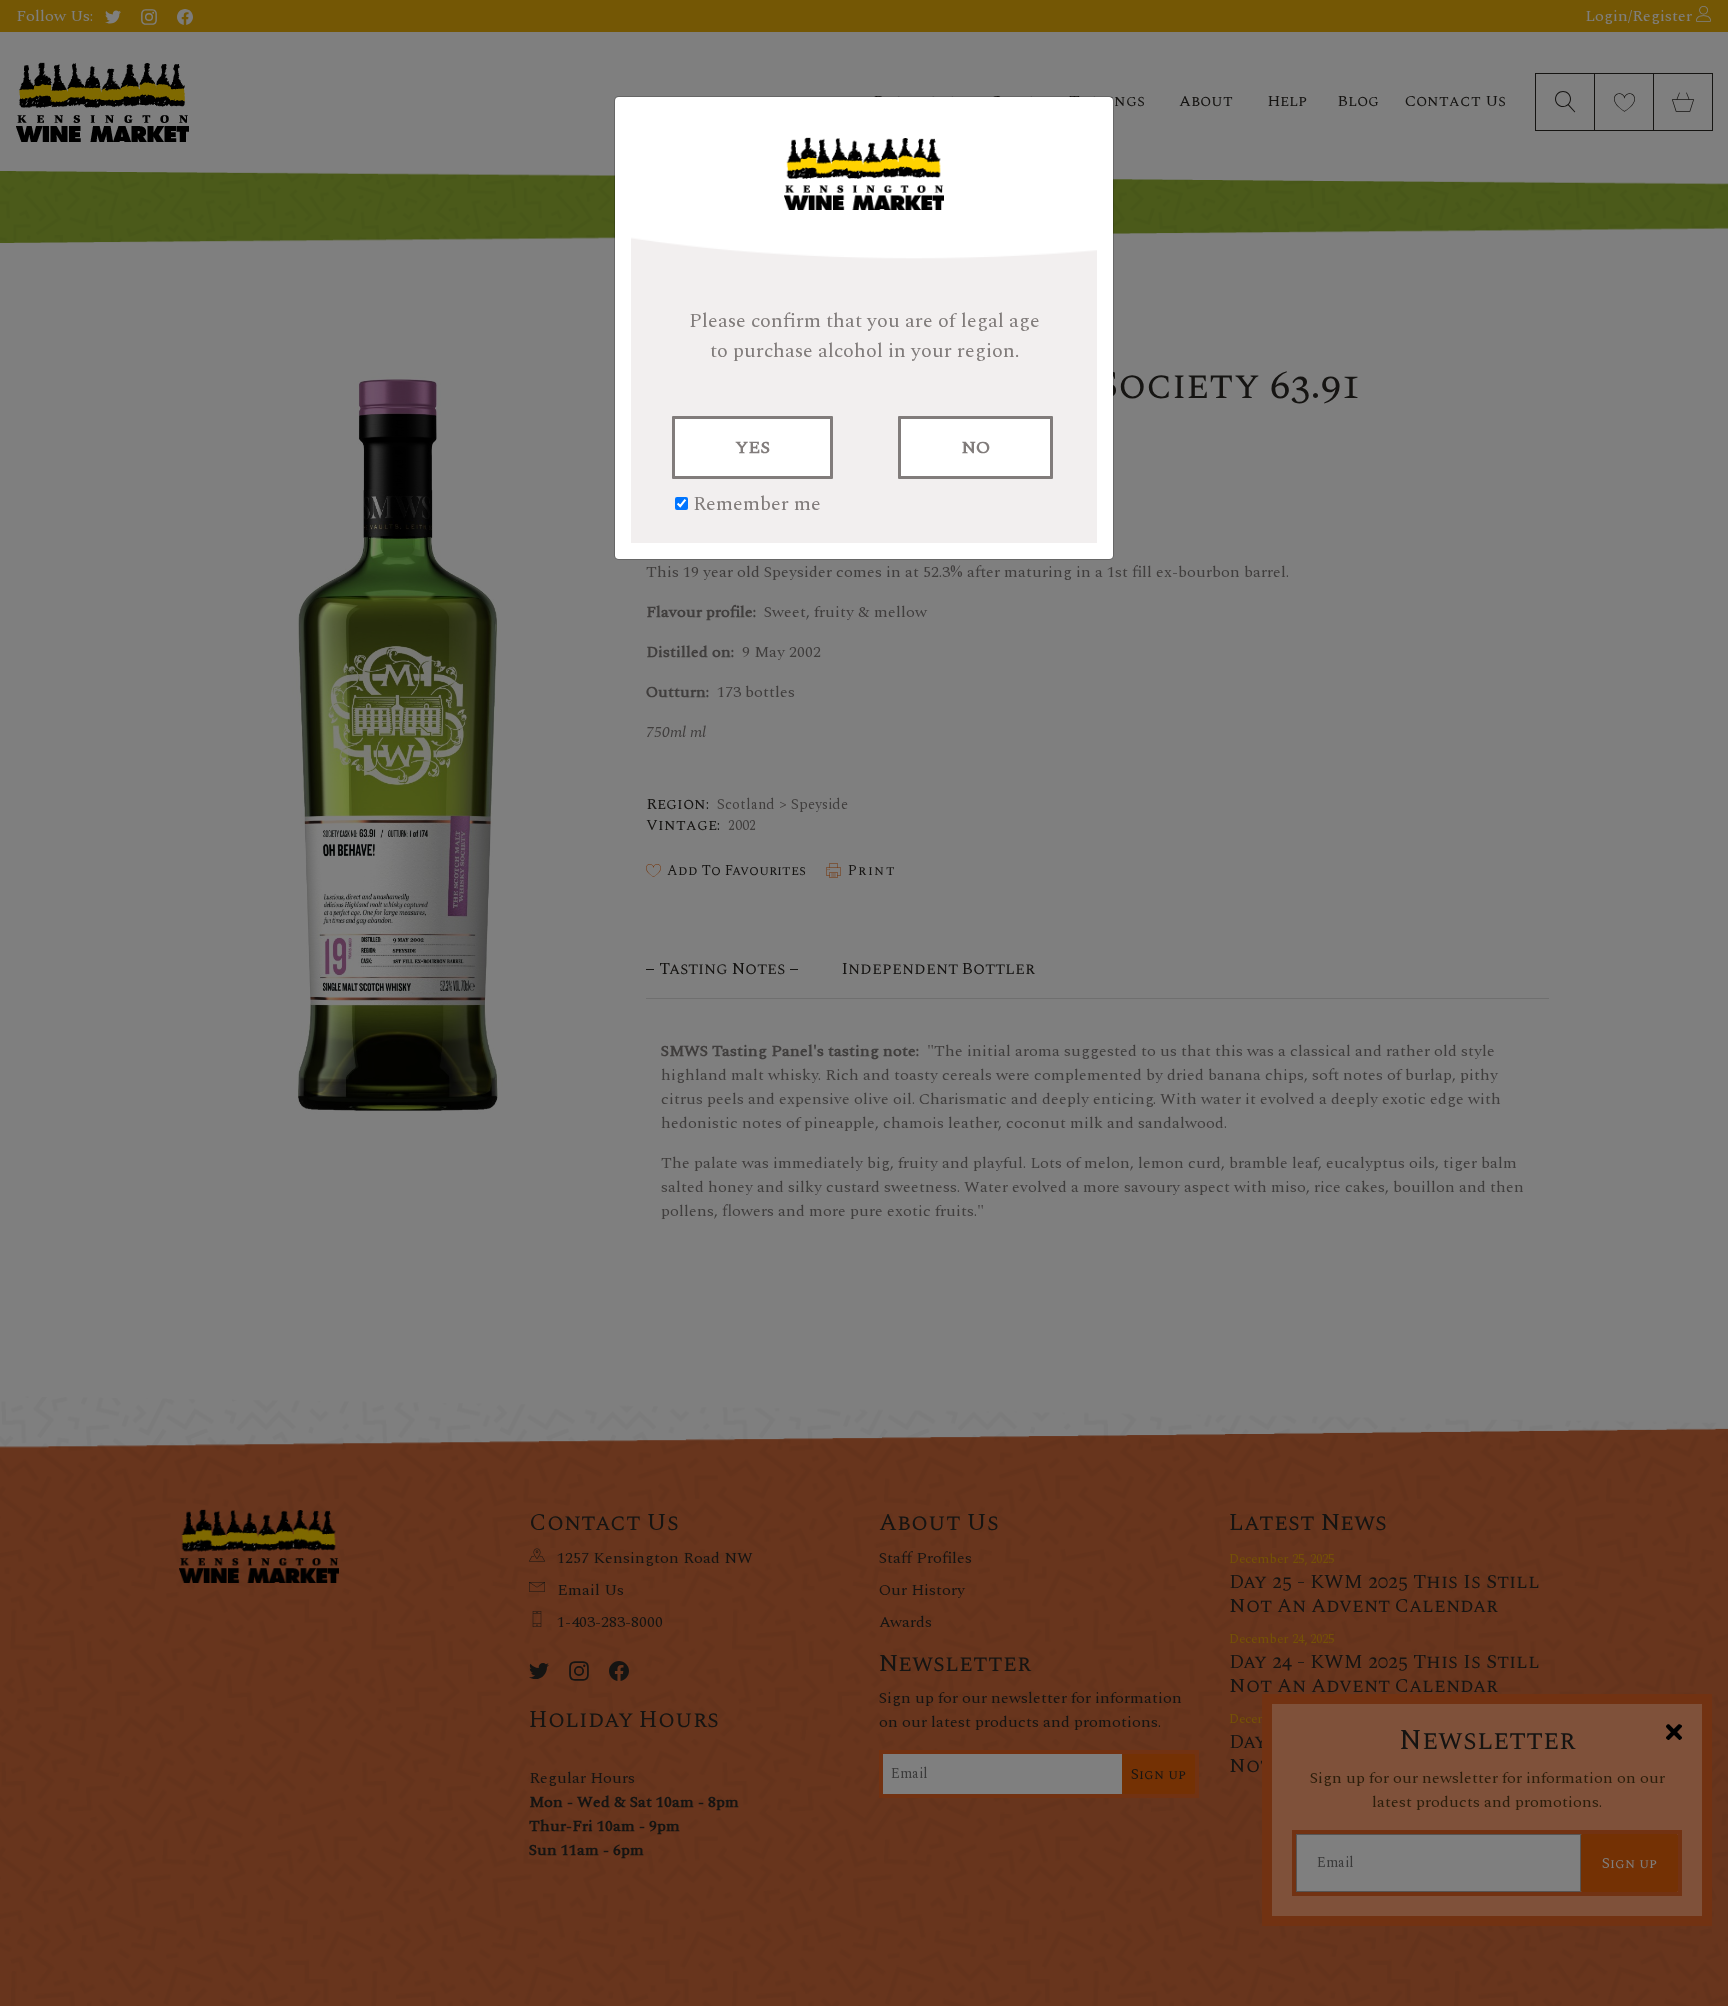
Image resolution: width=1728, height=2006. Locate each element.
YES (752, 447)
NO (975, 447)
